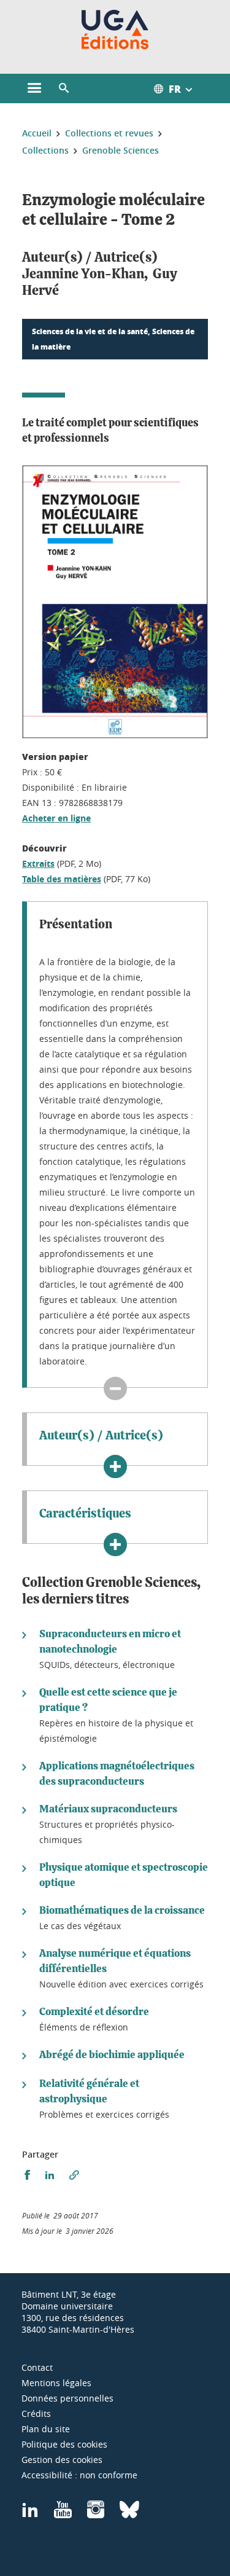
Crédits (36, 2414)
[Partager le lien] (74, 2175)
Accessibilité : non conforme (79, 2475)
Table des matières (62, 879)
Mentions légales (56, 2383)
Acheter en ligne (56, 818)
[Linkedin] (30, 2514)
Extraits (38, 863)
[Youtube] (63, 2514)
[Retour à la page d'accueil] (115, 29)
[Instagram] (96, 2514)
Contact (37, 2367)
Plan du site (46, 2429)
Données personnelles (67, 2398)
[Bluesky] (129, 2514)
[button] (64, 88)
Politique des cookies (64, 2444)
